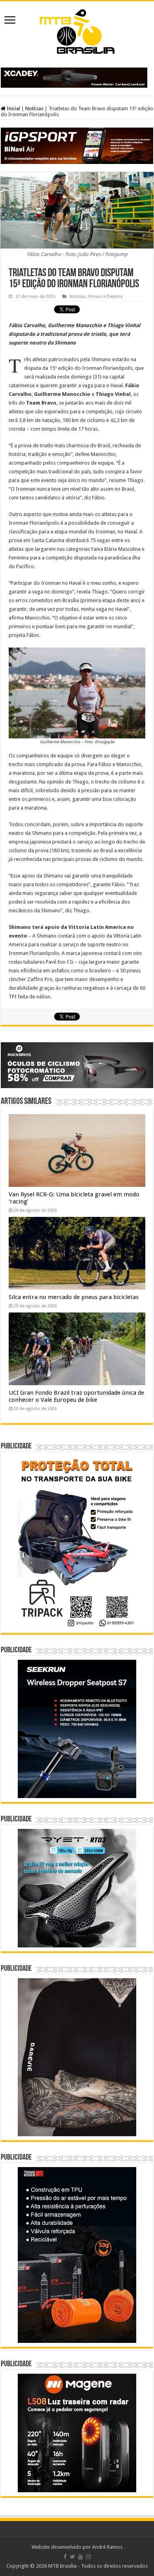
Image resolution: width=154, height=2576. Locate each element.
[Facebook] (65, 2557)
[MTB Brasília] (77, 30)
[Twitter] (72, 2557)
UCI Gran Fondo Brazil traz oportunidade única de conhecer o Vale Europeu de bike (76, 1396)
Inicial (13, 108)
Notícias (34, 108)
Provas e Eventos (106, 297)
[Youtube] (81, 2557)
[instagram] (88, 2557)
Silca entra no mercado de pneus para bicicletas (74, 1297)
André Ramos (107, 2547)
